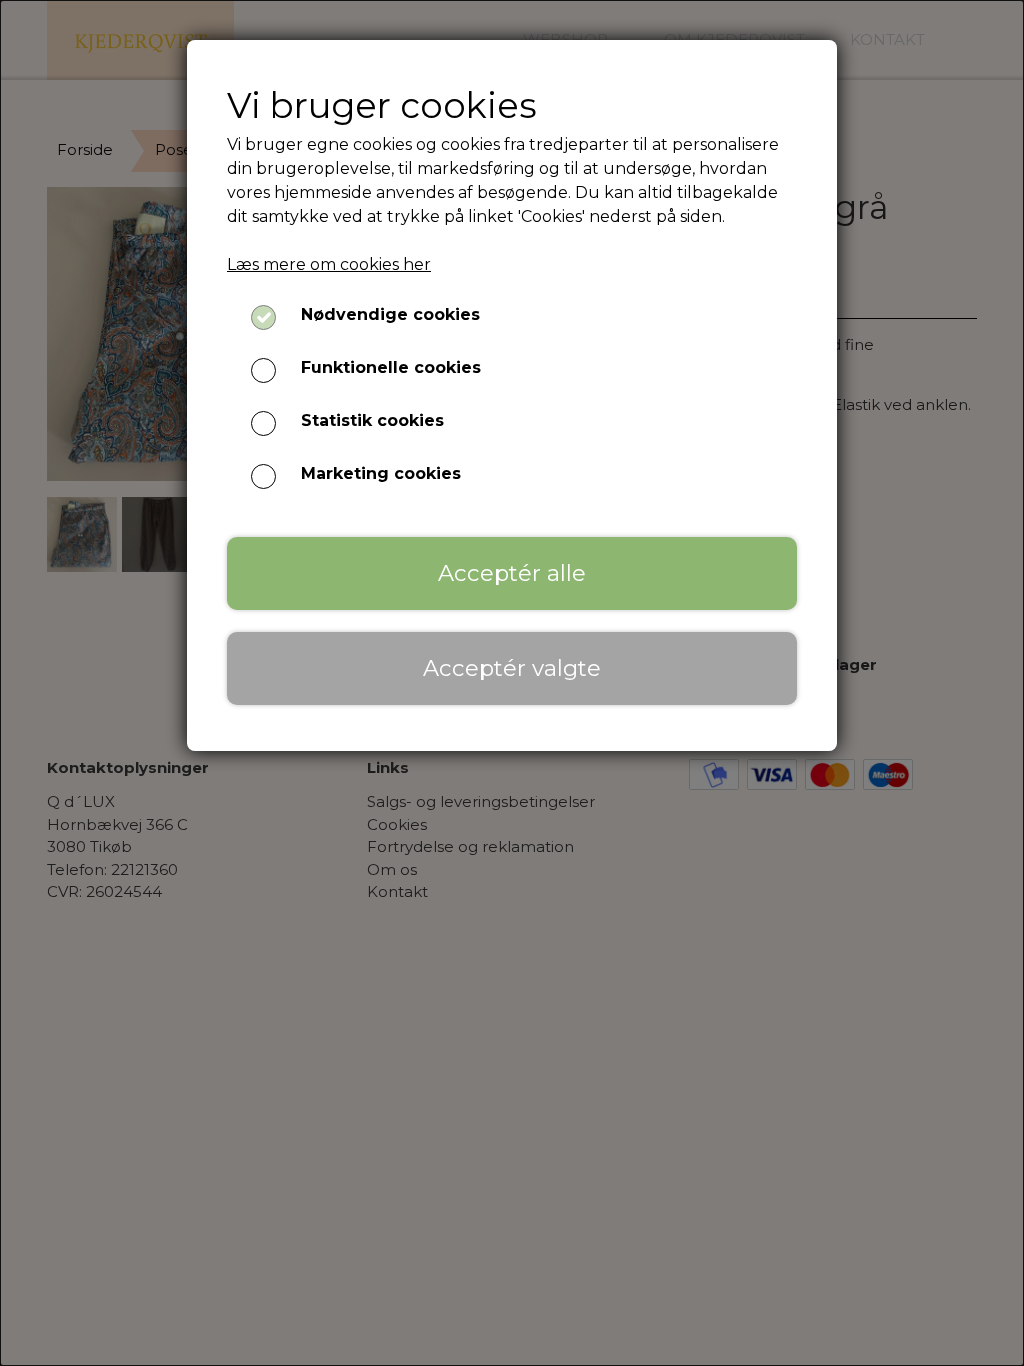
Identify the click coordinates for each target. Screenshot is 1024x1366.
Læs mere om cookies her (329, 264)
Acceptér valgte (512, 668)
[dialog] (512, 683)
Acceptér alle (512, 573)
